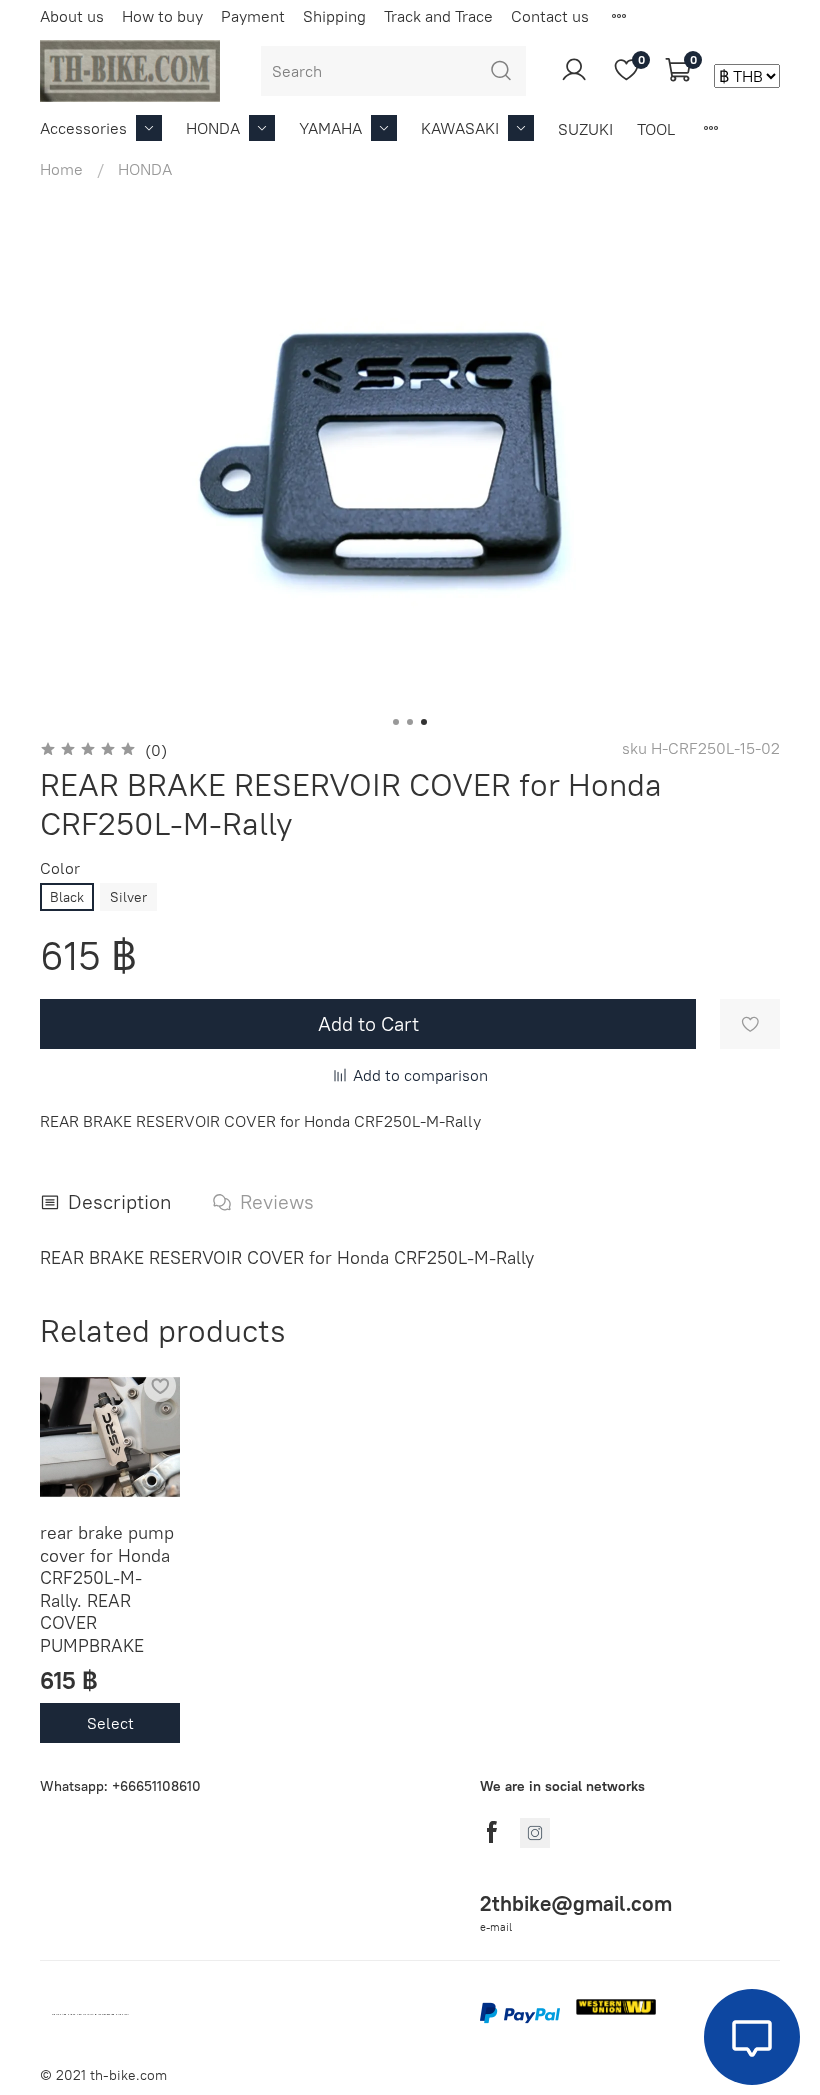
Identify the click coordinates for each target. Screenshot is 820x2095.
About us (72, 16)
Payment (253, 16)
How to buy (162, 16)
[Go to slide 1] (396, 722)
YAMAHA (330, 128)
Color (60, 868)
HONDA (213, 128)
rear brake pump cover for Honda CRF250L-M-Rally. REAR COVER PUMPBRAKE (107, 1589)
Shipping (334, 16)
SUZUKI (585, 129)
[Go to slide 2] (410, 722)
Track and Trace (438, 16)
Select (110, 1723)
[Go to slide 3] (424, 722)
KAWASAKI (460, 128)
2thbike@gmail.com (576, 1903)
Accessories (83, 128)
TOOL (656, 129)
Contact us (550, 16)
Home (61, 169)
